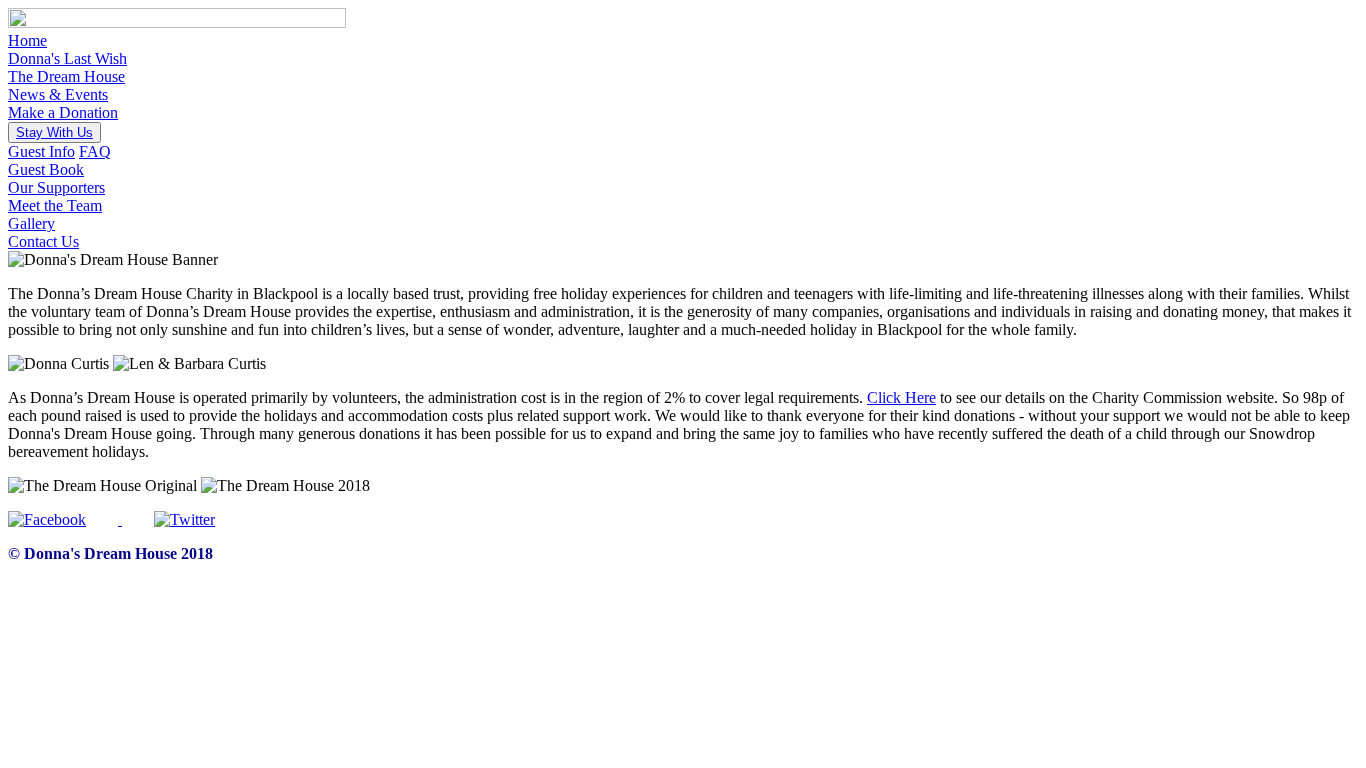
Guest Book (46, 169)
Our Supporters (56, 187)
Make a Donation (63, 112)
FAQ (95, 151)
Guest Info (41, 151)
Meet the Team (55, 205)
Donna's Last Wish (67, 58)
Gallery (31, 223)
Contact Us (43, 241)
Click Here (901, 397)
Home (27, 40)
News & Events (58, 94)
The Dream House (66, 76)
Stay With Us (54, 132)
